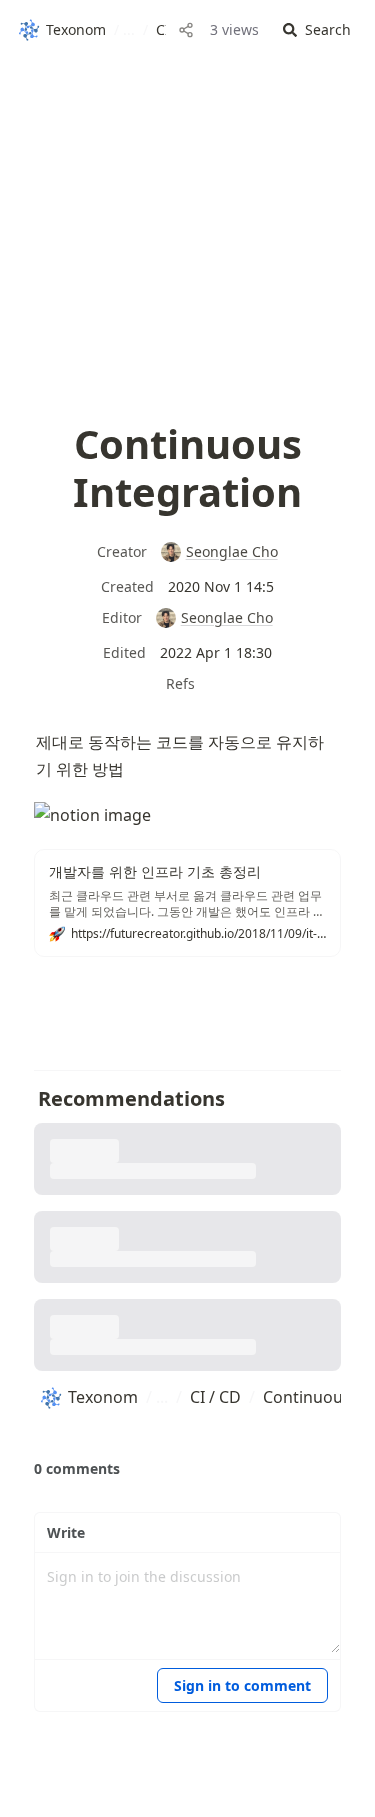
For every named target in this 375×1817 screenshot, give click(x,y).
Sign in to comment (242, 1685)
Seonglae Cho (231, 551)
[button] (317, 30)
